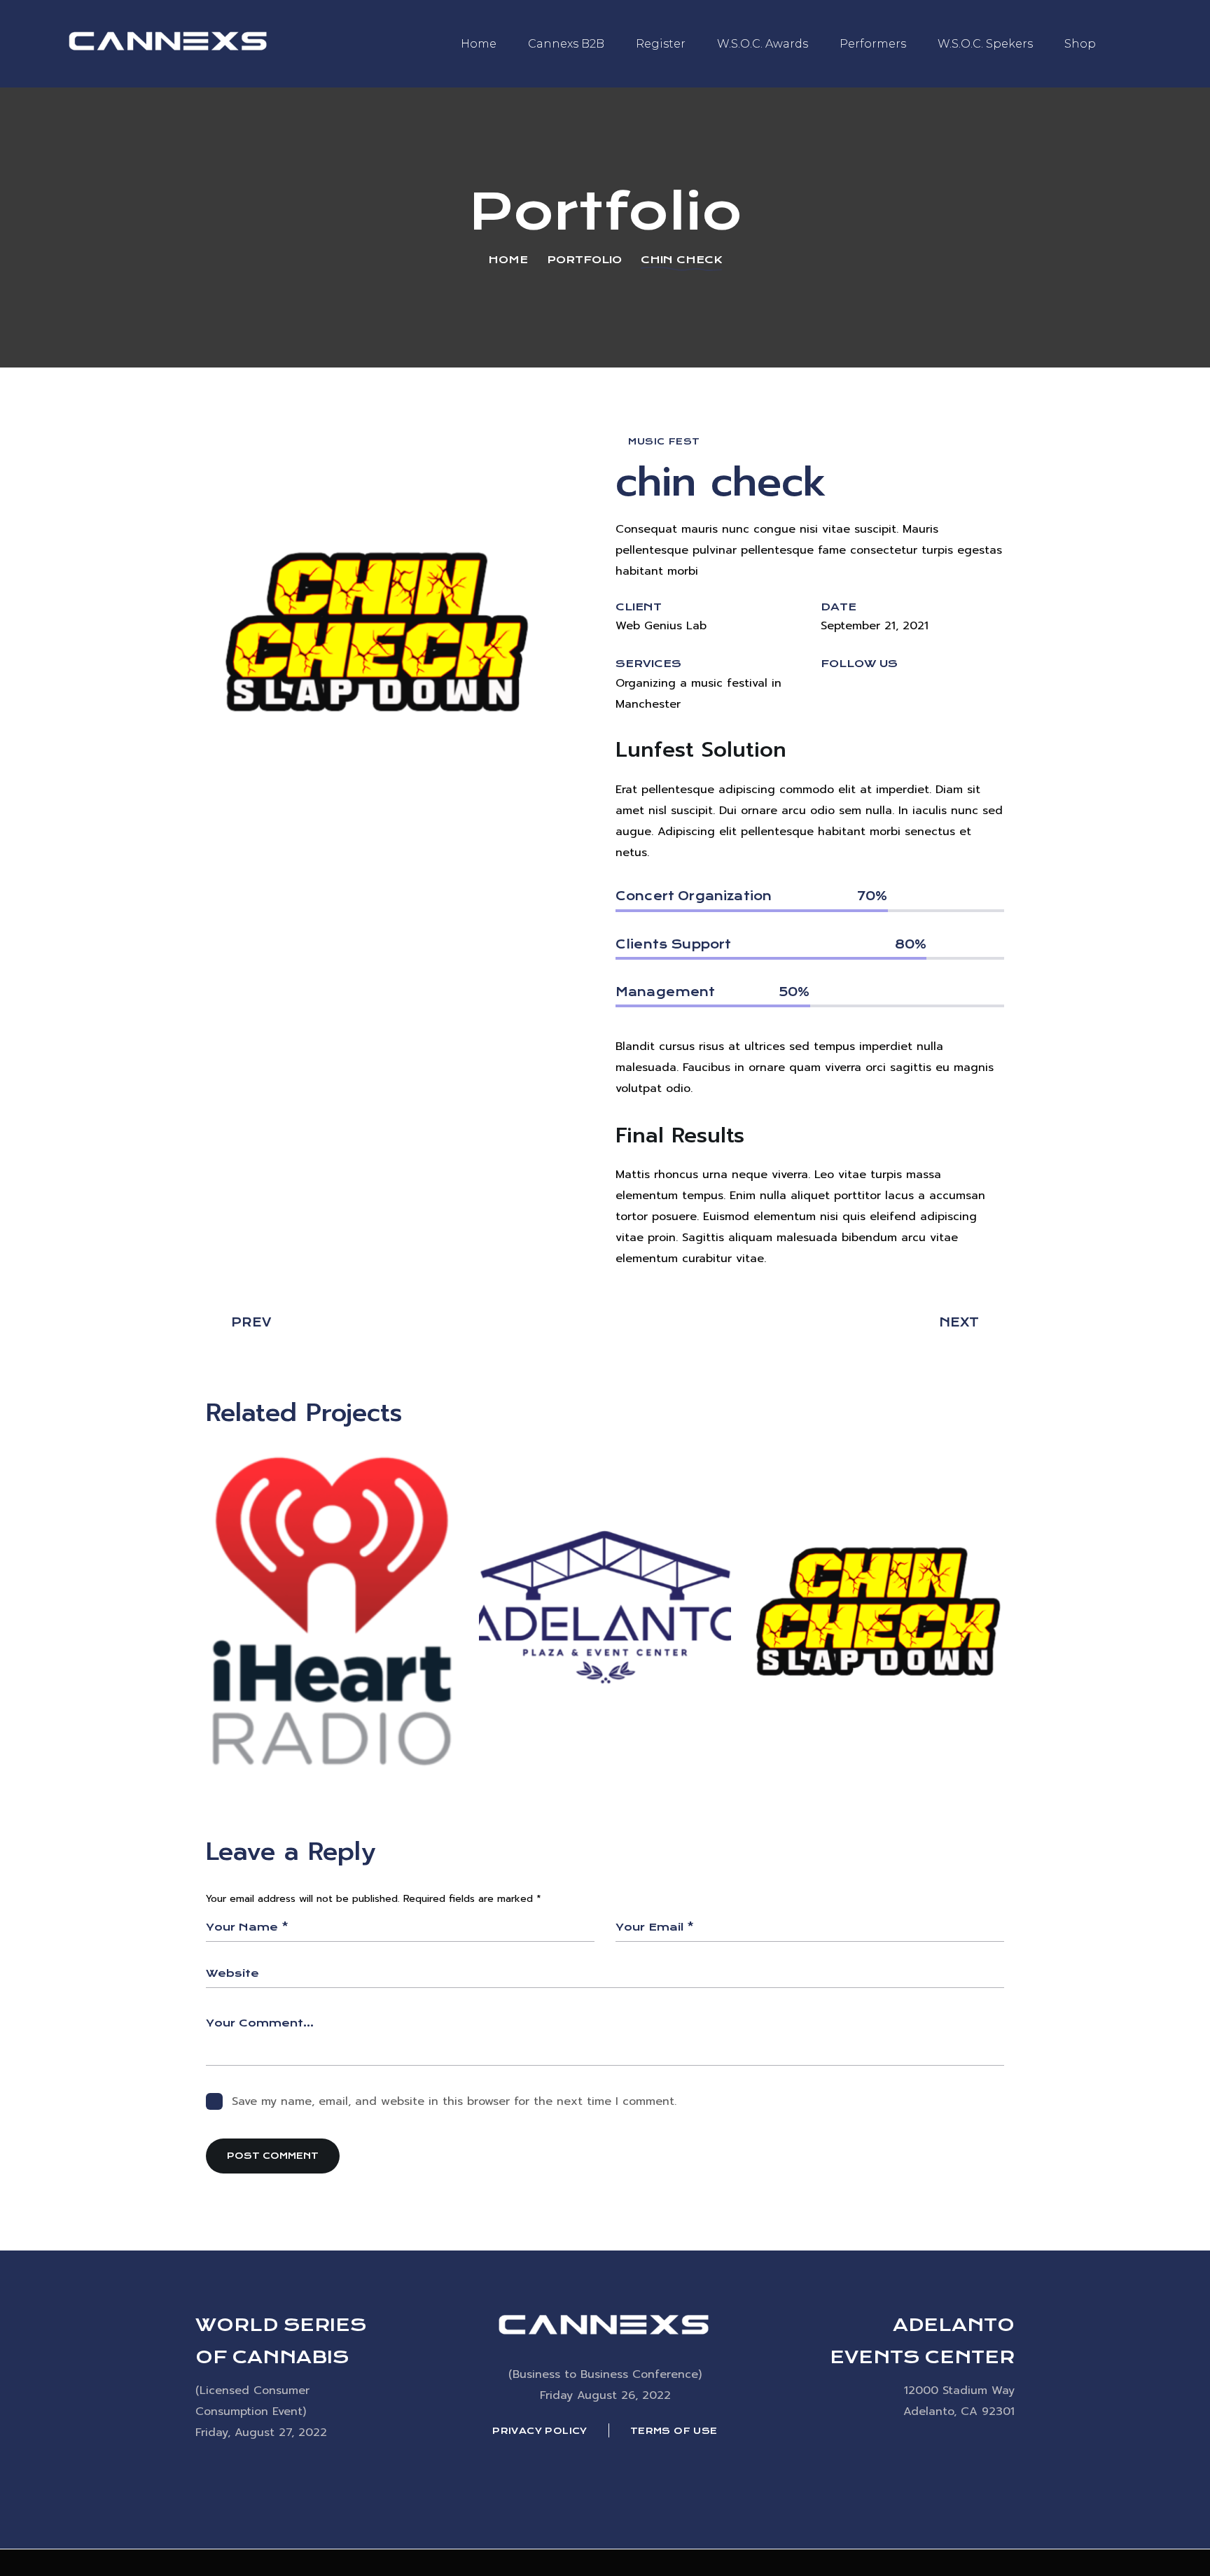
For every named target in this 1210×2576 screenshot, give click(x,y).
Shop (1080, 44)
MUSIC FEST (664, 441)
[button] (830, 697)
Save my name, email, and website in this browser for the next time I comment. (454, 2101)
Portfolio (584, 260)
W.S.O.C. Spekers (985, 44)
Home (479, 44)
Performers (873, 44)
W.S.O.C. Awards (763, 44)
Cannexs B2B (566, 44)
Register (661, 44)
